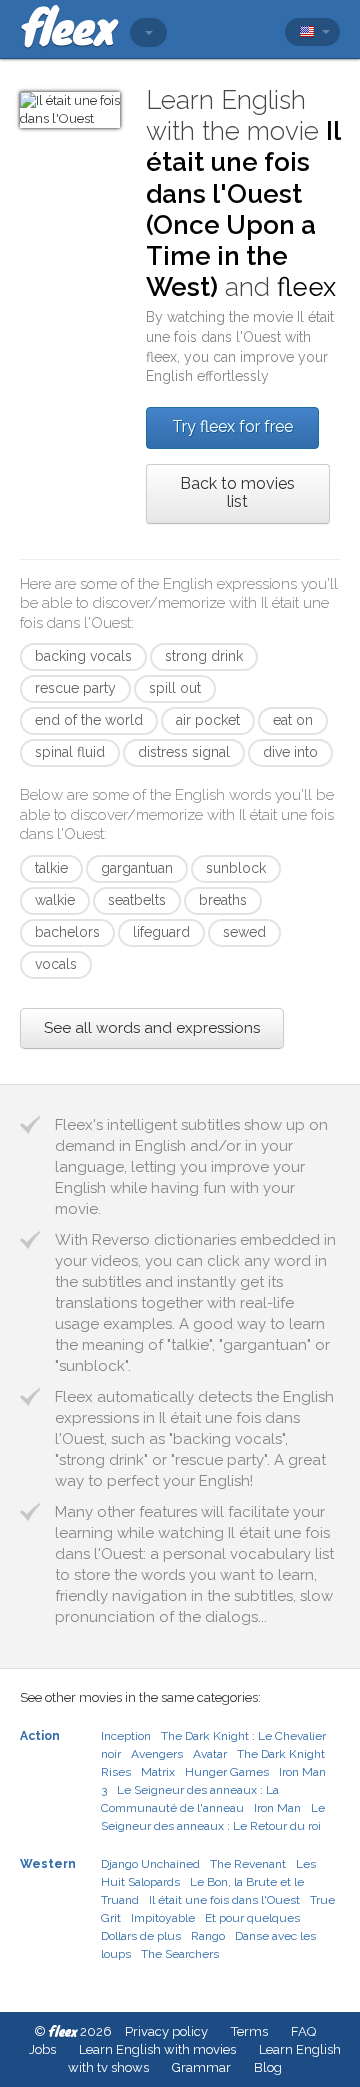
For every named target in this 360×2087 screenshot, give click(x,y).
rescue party (75, 688)
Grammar (201, 2067)
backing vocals (83, 656)
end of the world (89, 720)
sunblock (236, 868)
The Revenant (248, 1864)
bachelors (67, 932)
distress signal (184, 752)
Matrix (158, 1772)
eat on (293, 720)
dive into (290, 752)
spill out (175, 688)
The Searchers (180, 1954)
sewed (244, 932)
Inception (126, 1736)
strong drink (204, 656)
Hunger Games (227, 1772)
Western (48, 1864)
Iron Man (277, 1808)
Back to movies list (237, 492)
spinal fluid (70, 752)
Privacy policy (166, 2031)
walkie (55, 900)
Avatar (210, 1754)
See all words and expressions (152, 1028)
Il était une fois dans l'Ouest (224, 1900)
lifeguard (161, 932)
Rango (208, 1936)
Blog (268, 2067)
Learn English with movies (157, 2049)
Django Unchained (150, 1864)
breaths (223, 900)
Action (40, 1736)
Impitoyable (163, 1918)
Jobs (42, 2049)
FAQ (303, 2031)
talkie (51, 868)
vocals (56, 964)
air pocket (208, 720)
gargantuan (137, 868)
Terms (249, 2031)
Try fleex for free (232, 426)
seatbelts (137, 900)
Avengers (157, 1754)
